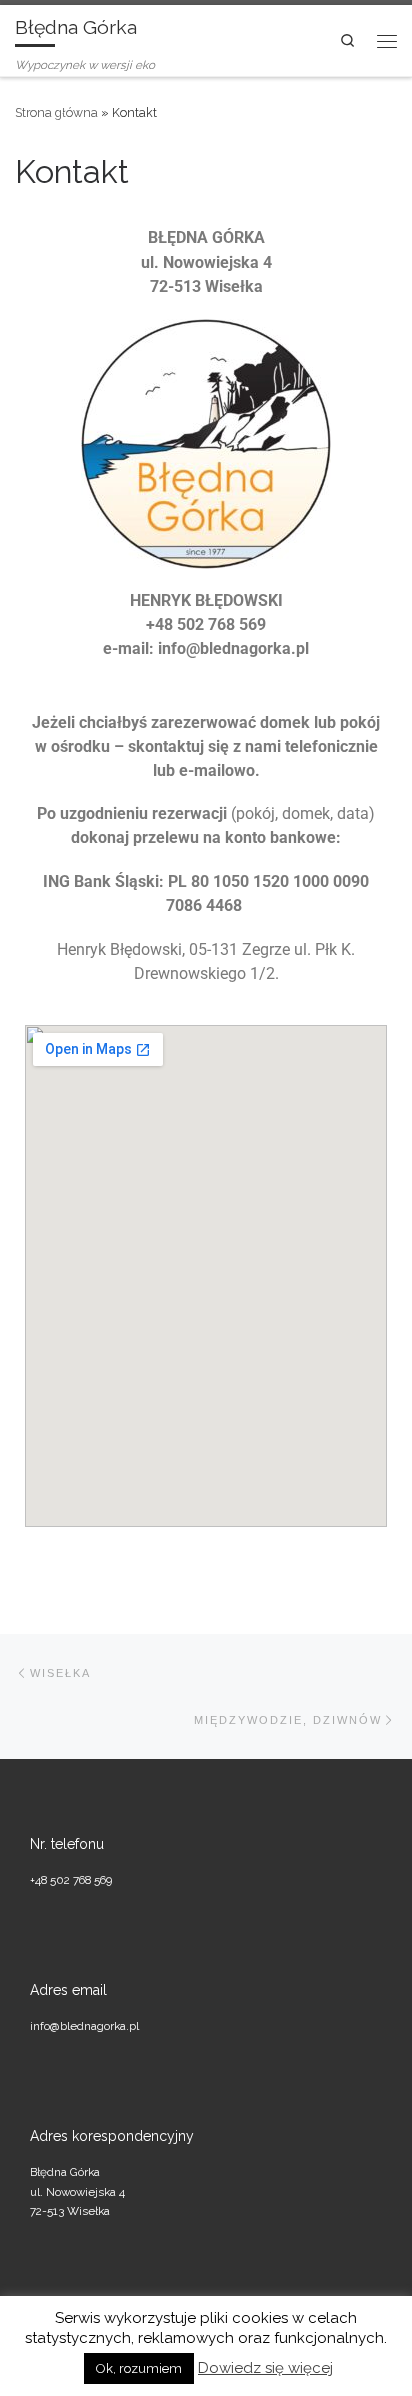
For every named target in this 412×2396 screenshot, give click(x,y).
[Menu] (387, 40)
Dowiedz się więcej (265, 2368)
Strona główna (56, 112)
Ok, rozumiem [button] (139, 2368)
